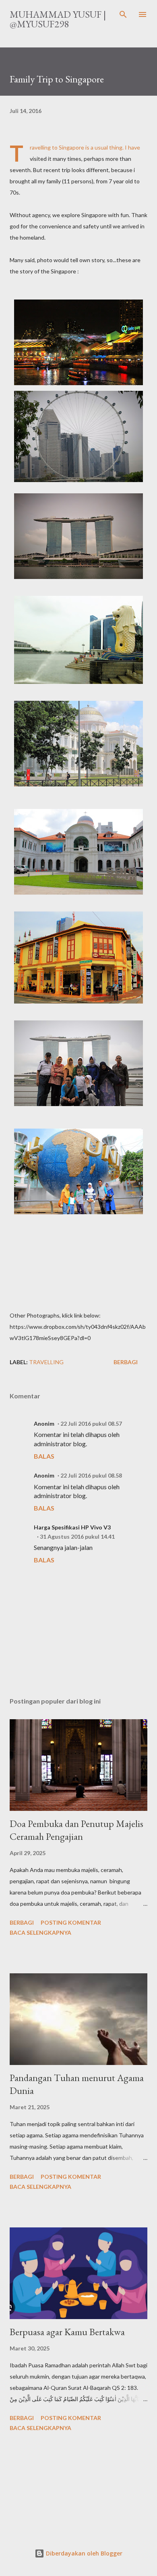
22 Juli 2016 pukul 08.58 (91, 1475)
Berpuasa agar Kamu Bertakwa (67, 2332)
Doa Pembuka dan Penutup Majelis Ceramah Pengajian (76, 1830)
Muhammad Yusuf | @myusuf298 (58, 19)
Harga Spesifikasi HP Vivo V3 (72, 1527)
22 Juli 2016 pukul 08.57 (91, 1423)
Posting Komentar (71, 1922)
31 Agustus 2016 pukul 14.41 (77, 1536)
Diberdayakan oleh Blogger (83, 2553)
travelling (46, 1362)
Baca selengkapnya (40, 1933)
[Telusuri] (123, 14)
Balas (44, 1456)
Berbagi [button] (126, 1362)
